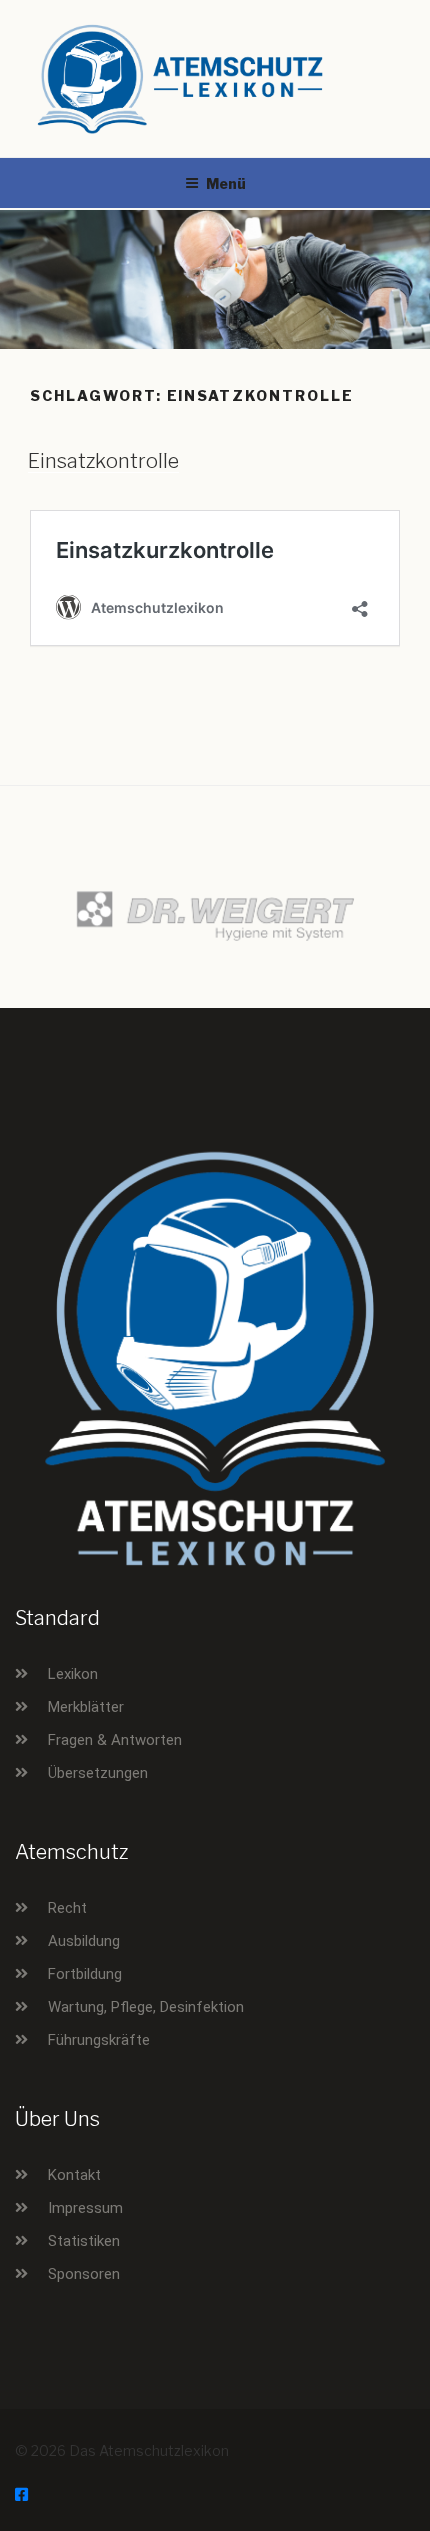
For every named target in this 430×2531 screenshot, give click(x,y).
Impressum (85, 2208)
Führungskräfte (99, 2040)
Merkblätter (86, 1707)
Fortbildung (85, 1974)
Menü (226, 183)
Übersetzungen (98, 1773)
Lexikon (73, 1674)
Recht (67, 1908)
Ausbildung (84, 1941)
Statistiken (84, 2241)
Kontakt (74, 2175)
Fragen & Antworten (115, 1740)
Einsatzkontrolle (103, 461)
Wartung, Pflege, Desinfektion (146, 2007)
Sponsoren (84, 2274)
